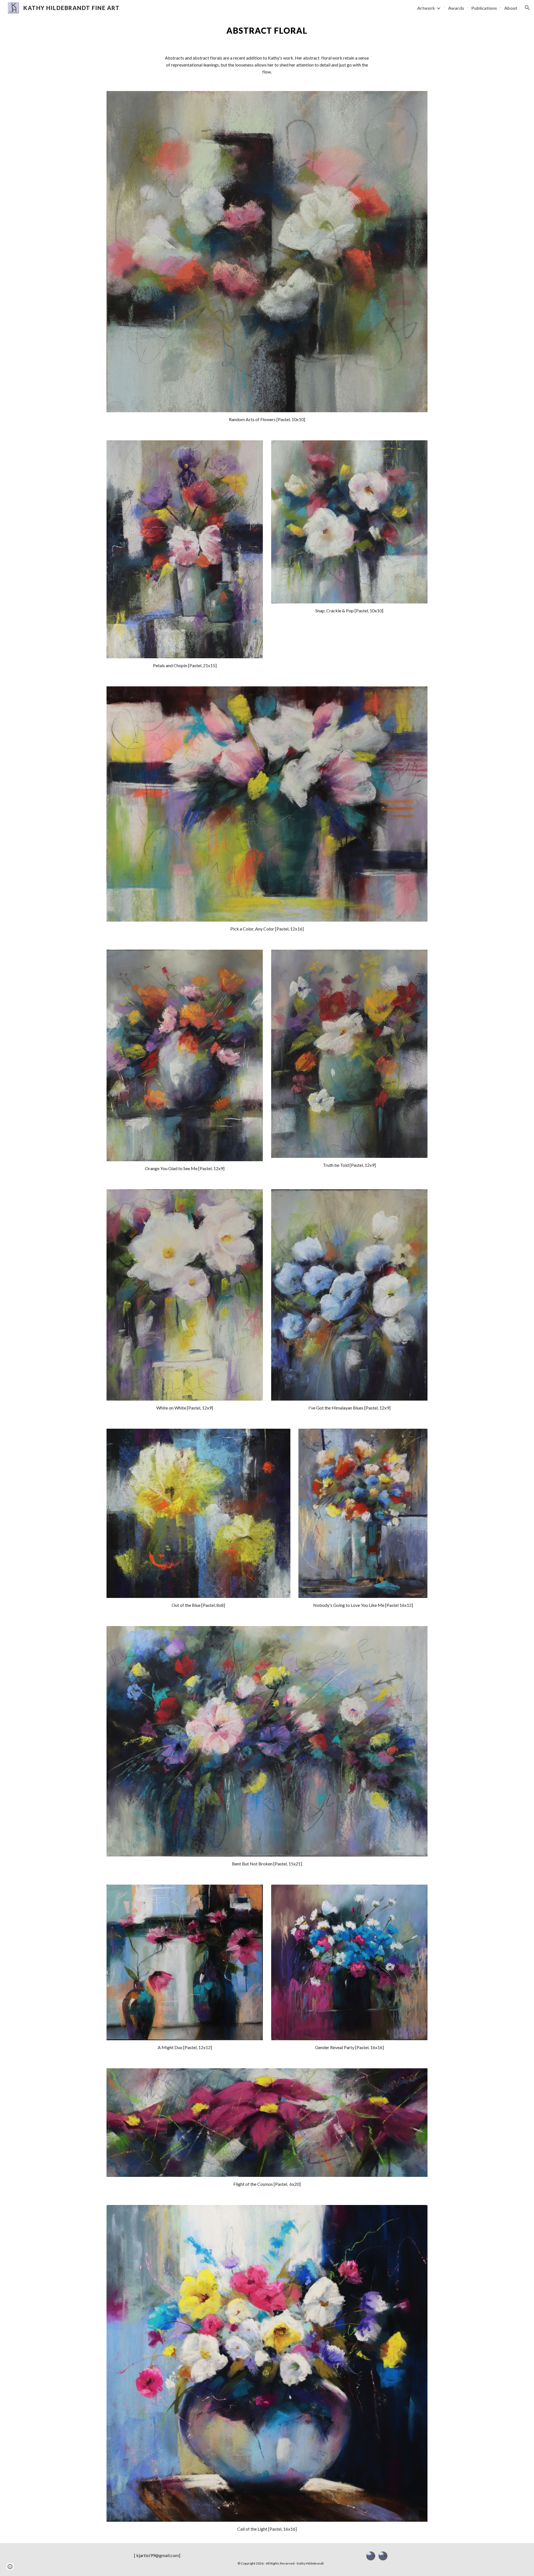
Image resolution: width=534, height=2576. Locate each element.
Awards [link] (456, 8)
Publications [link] (484, 8)
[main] (267, 31)
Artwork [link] (426, 8)
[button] (527, 8)
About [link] (511, 8)
